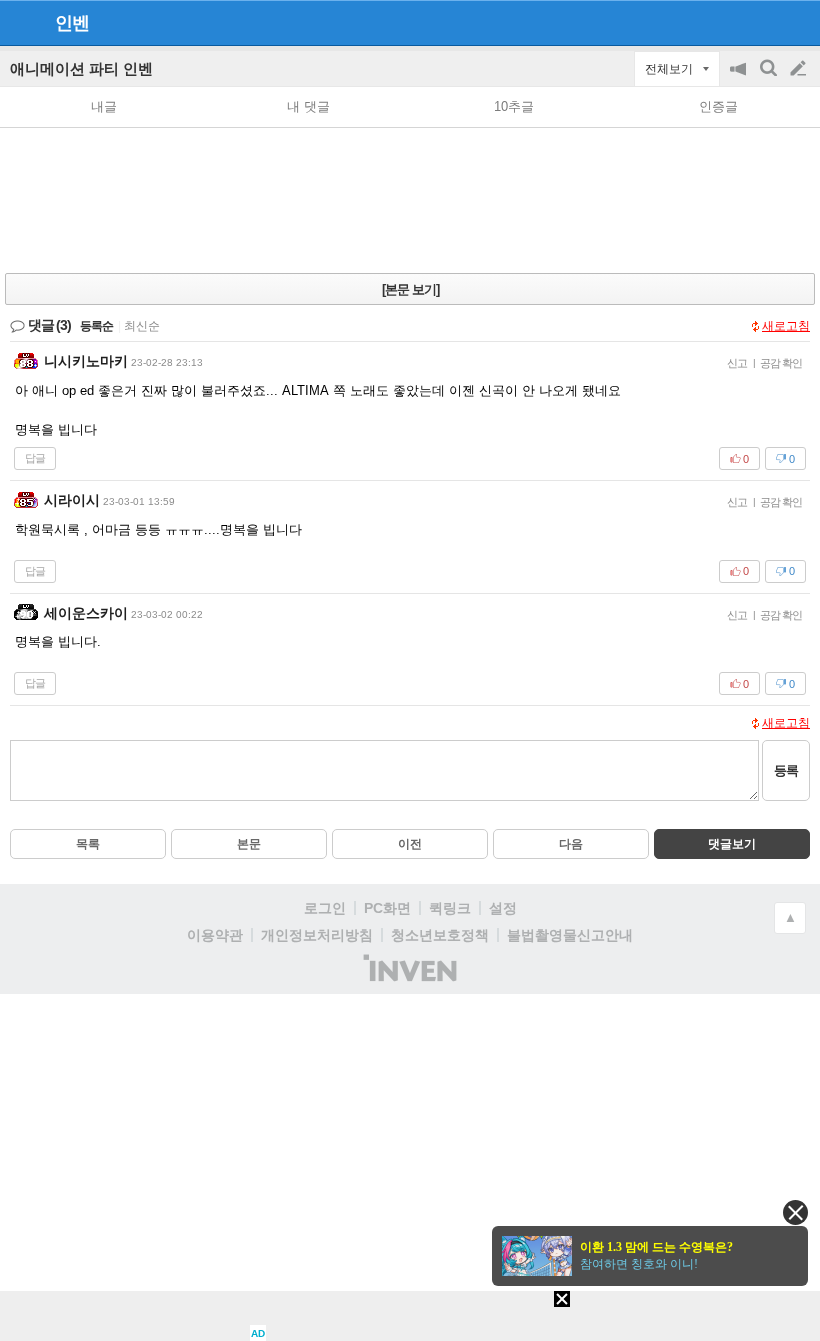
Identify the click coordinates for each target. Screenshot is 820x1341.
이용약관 (215, 935)
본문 (249, 844)
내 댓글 (308, 106)
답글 (35, 458)
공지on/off (740, 78)
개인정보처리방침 (317, 935)
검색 (770, 78)
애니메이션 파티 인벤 (81, 68)
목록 (88, 844)
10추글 (514, 106)
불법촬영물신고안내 (570, 935)
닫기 (795, 1212)
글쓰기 (800, 69)
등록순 (96, 326)
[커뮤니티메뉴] (21, 22)
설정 (503, 908)
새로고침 (786, 326)
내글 (104, 106)
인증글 (718, 106)
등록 (786, 770)
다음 (571, 844)
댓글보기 (732, 844)
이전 (410, 844)
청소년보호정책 (440, 935)
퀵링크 (450, 908)
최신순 (142, 326)
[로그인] (760, 22)
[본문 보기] (410, 289)
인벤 (72, 23)
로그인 (325, 908)
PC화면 (387, 908)
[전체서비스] (796, 22)
